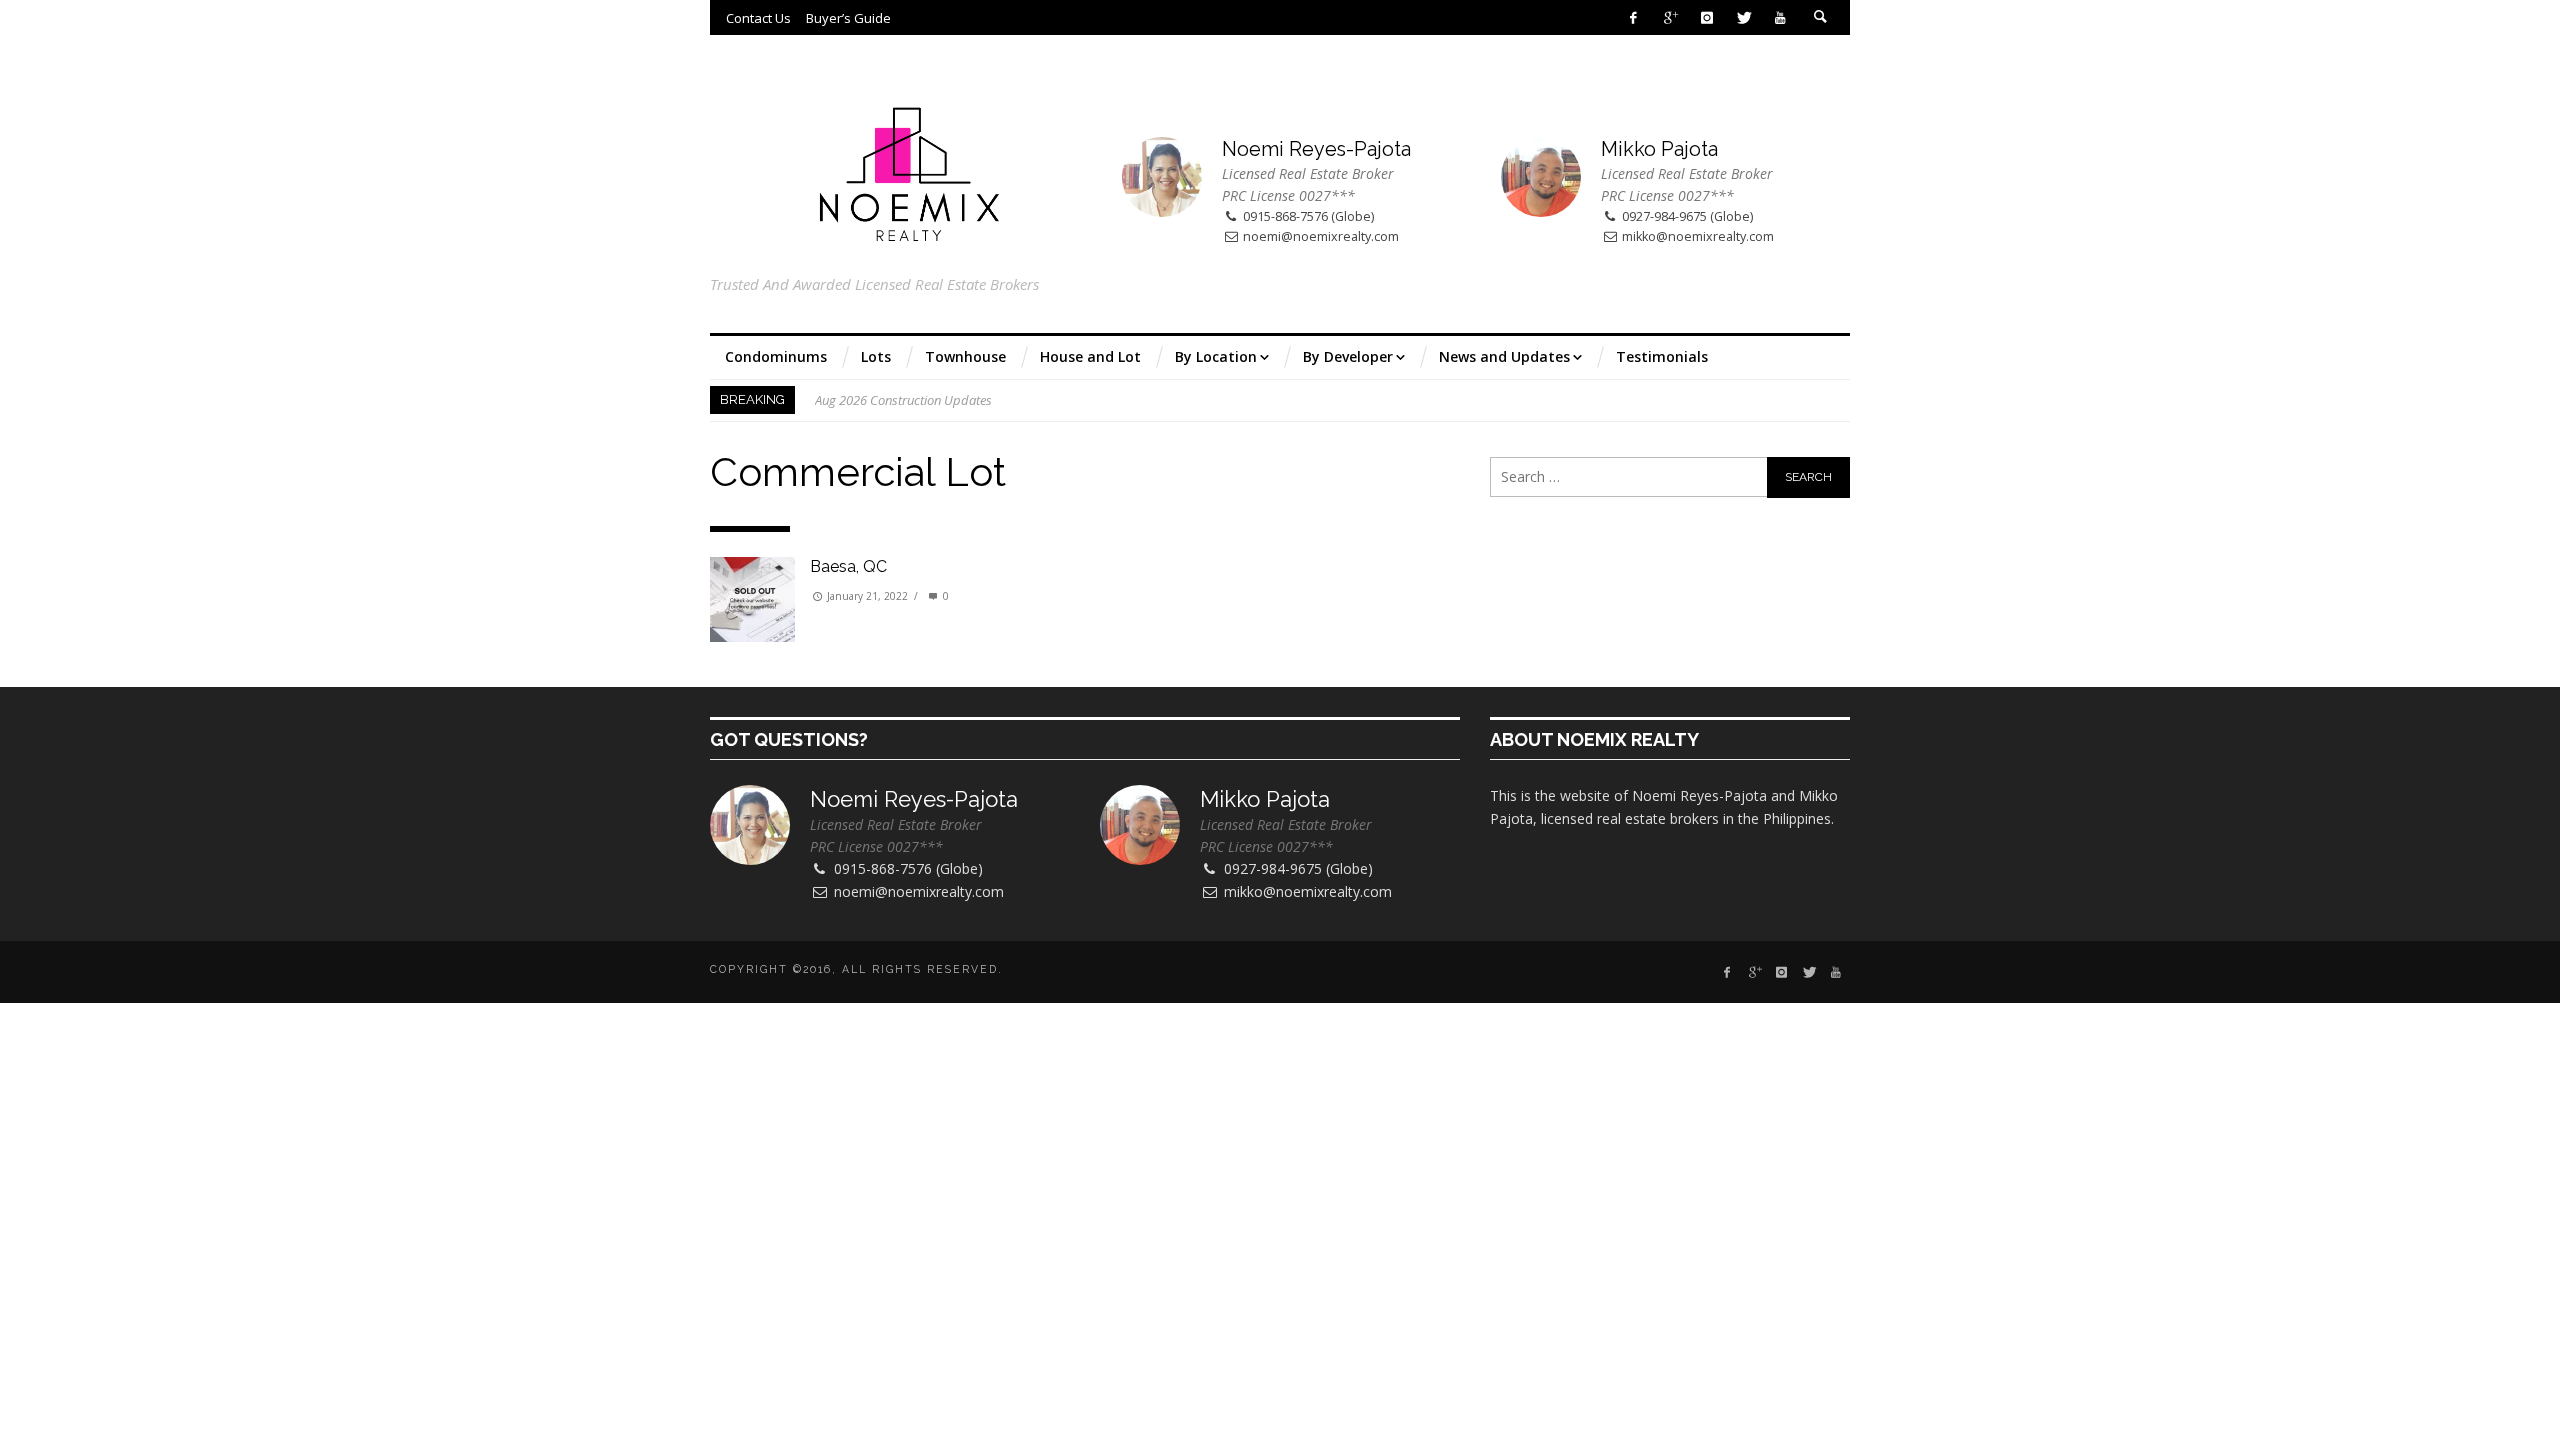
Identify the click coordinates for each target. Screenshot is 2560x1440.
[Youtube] (1780, 17)
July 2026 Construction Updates (902, 404)
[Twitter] (1743, 17)
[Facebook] (1633, 17)
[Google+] (1670, 17)
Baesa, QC (848, 566)
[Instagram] (1706, 17)
